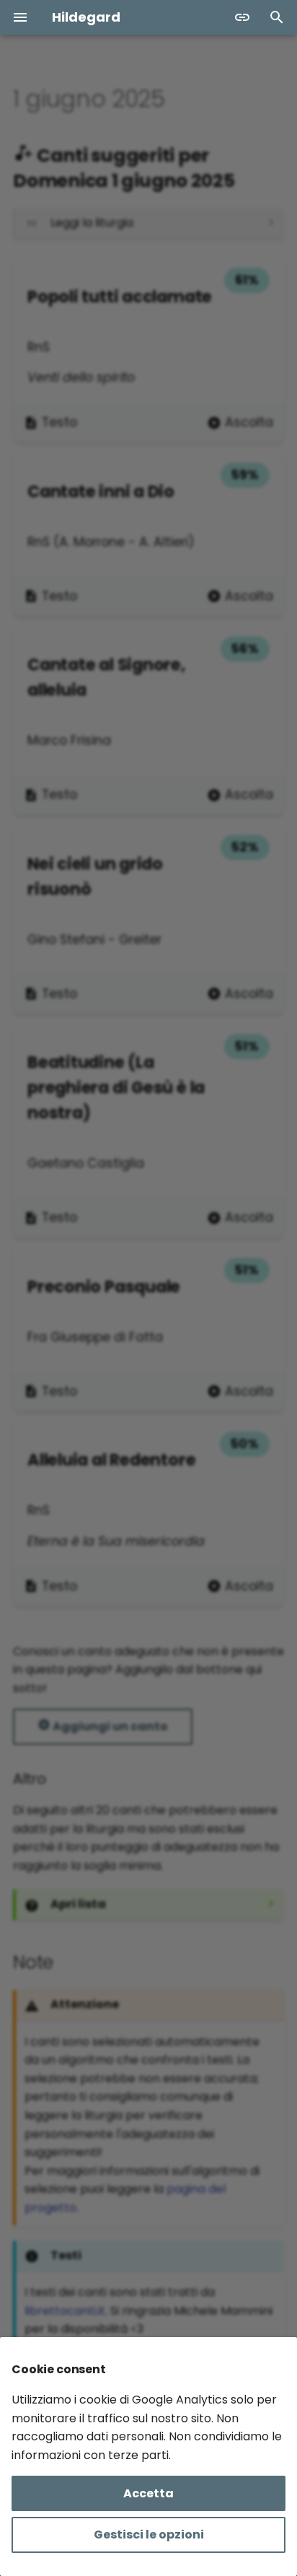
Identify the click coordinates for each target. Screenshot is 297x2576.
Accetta (148, 2493)
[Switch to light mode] (242, 17)
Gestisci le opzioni (149, 2535)
